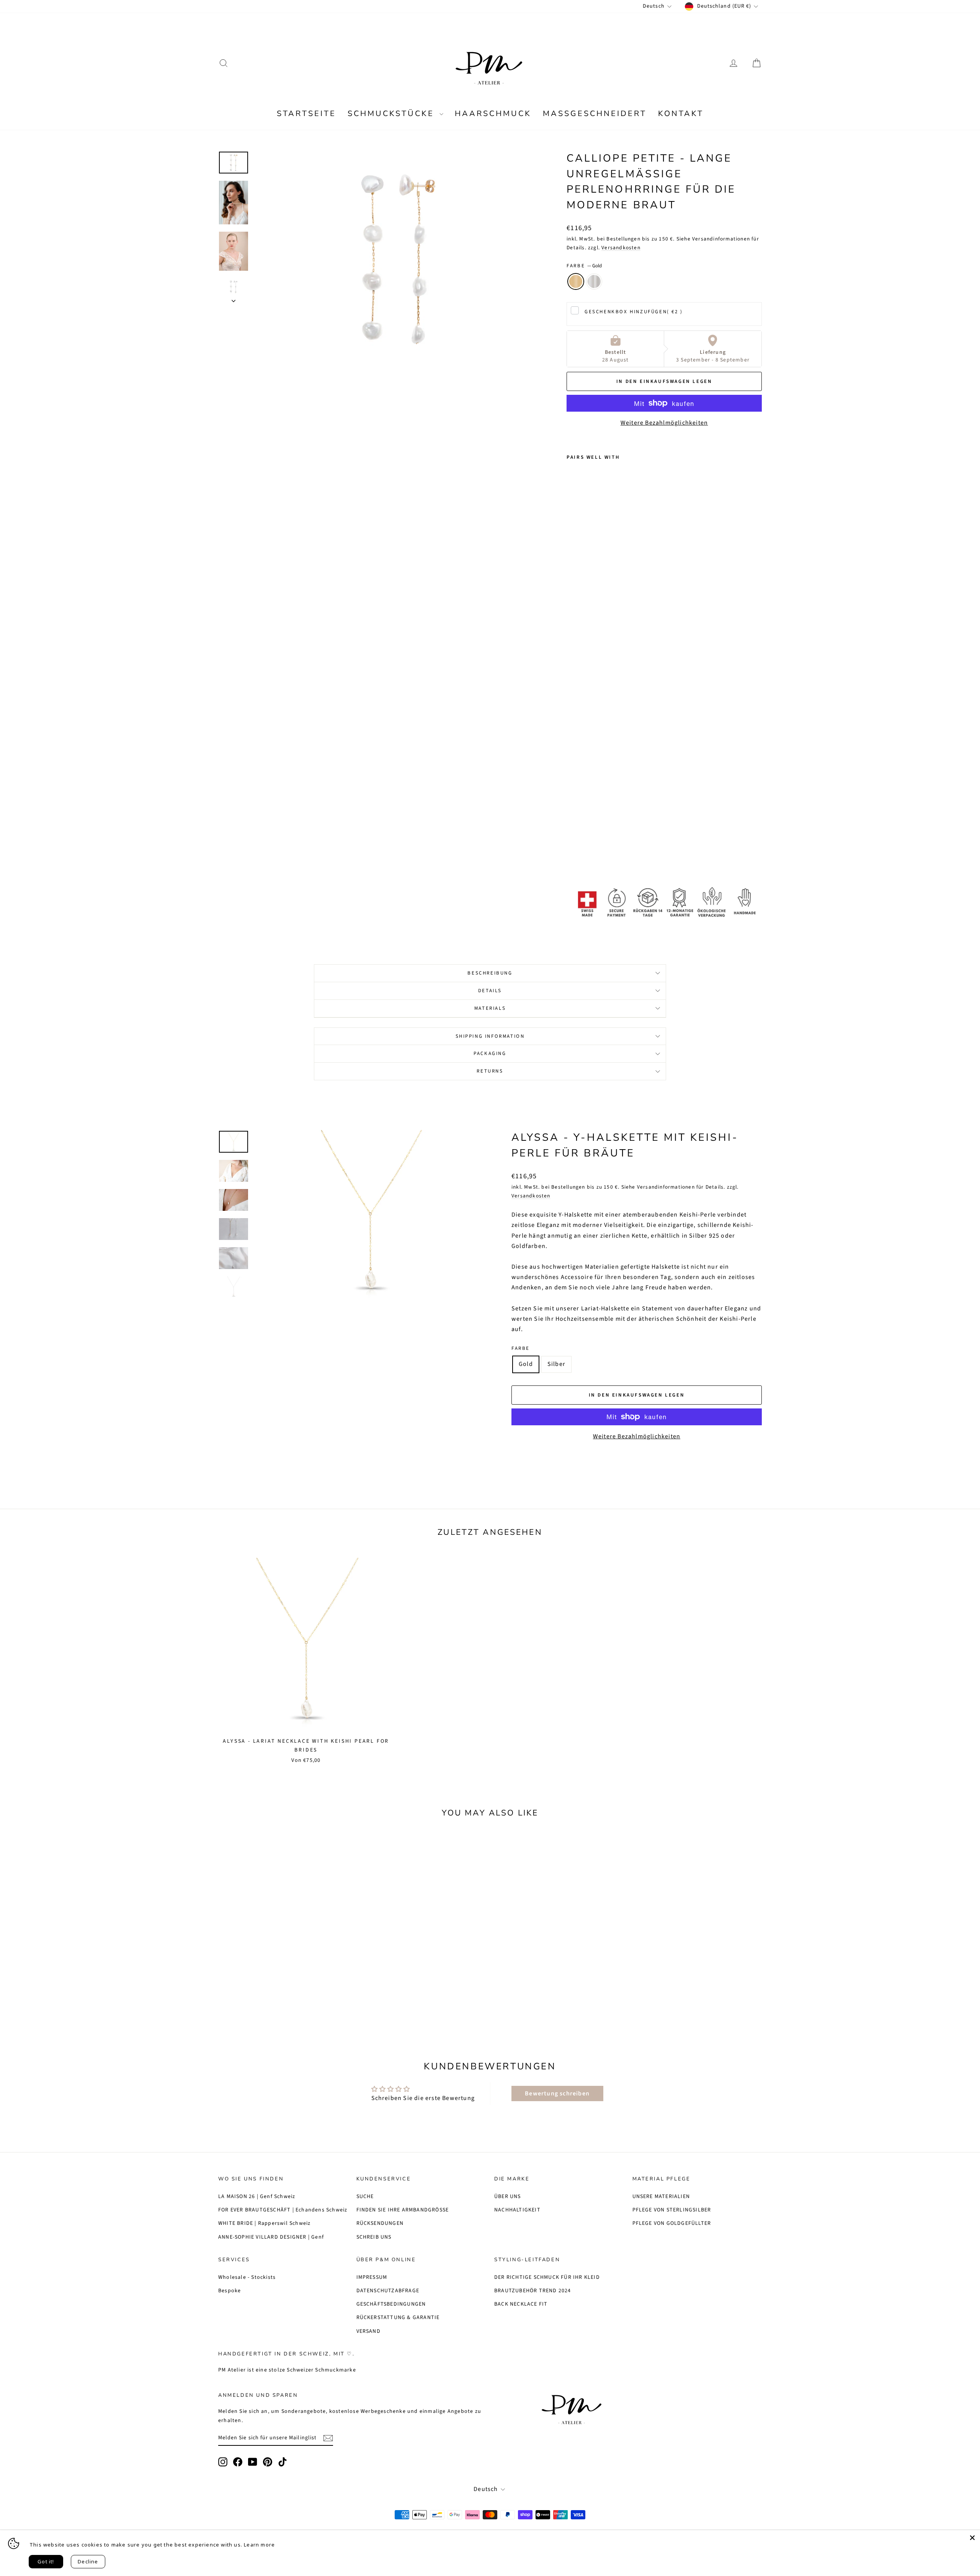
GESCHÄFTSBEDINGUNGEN (391, 2304)
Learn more (259, 2545)
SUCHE (365, 2197)
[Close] (972, 2538)
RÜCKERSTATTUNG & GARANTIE (398, 2318)
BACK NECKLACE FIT (521, 2304)
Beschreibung (490, 973)
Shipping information (490, 1036)
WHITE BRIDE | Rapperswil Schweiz (264, 2223)
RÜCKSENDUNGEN (380, 2223)
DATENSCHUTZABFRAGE (388, 2291)
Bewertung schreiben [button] (557, 2094)
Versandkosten (621, 248)
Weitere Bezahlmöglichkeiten (664, 423)
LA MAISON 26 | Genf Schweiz (257, 2197)
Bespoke (229, 2291)
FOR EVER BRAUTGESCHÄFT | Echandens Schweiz (283, 2210)
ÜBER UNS (508, 2197)
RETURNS (490, 1071)
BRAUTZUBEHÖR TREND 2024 (533, 2291)
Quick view (283, 1960)
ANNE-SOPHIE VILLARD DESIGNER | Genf (271, 2237)
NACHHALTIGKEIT (517, 2210)
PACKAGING (490, 1053)
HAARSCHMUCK (493, 114)
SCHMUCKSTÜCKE (393, 114)
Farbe (584, 266)
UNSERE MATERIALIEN (661, 2197)
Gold (576, 281)
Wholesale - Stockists (247, 2277)
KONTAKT (681, 114)
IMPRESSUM (372, 2277)
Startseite (306, 114)
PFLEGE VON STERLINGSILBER (672, 2210)
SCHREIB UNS (374, 2237)
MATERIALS (490, 1008)
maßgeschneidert (595, 114)
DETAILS (490, 991)
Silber (594, 281)
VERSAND (368, 2331)
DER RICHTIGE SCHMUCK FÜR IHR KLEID (547, 2277)
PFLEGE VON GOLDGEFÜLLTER (672, 2223)
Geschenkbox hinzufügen (634, 312)
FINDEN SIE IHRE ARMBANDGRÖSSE (403, 2210)
